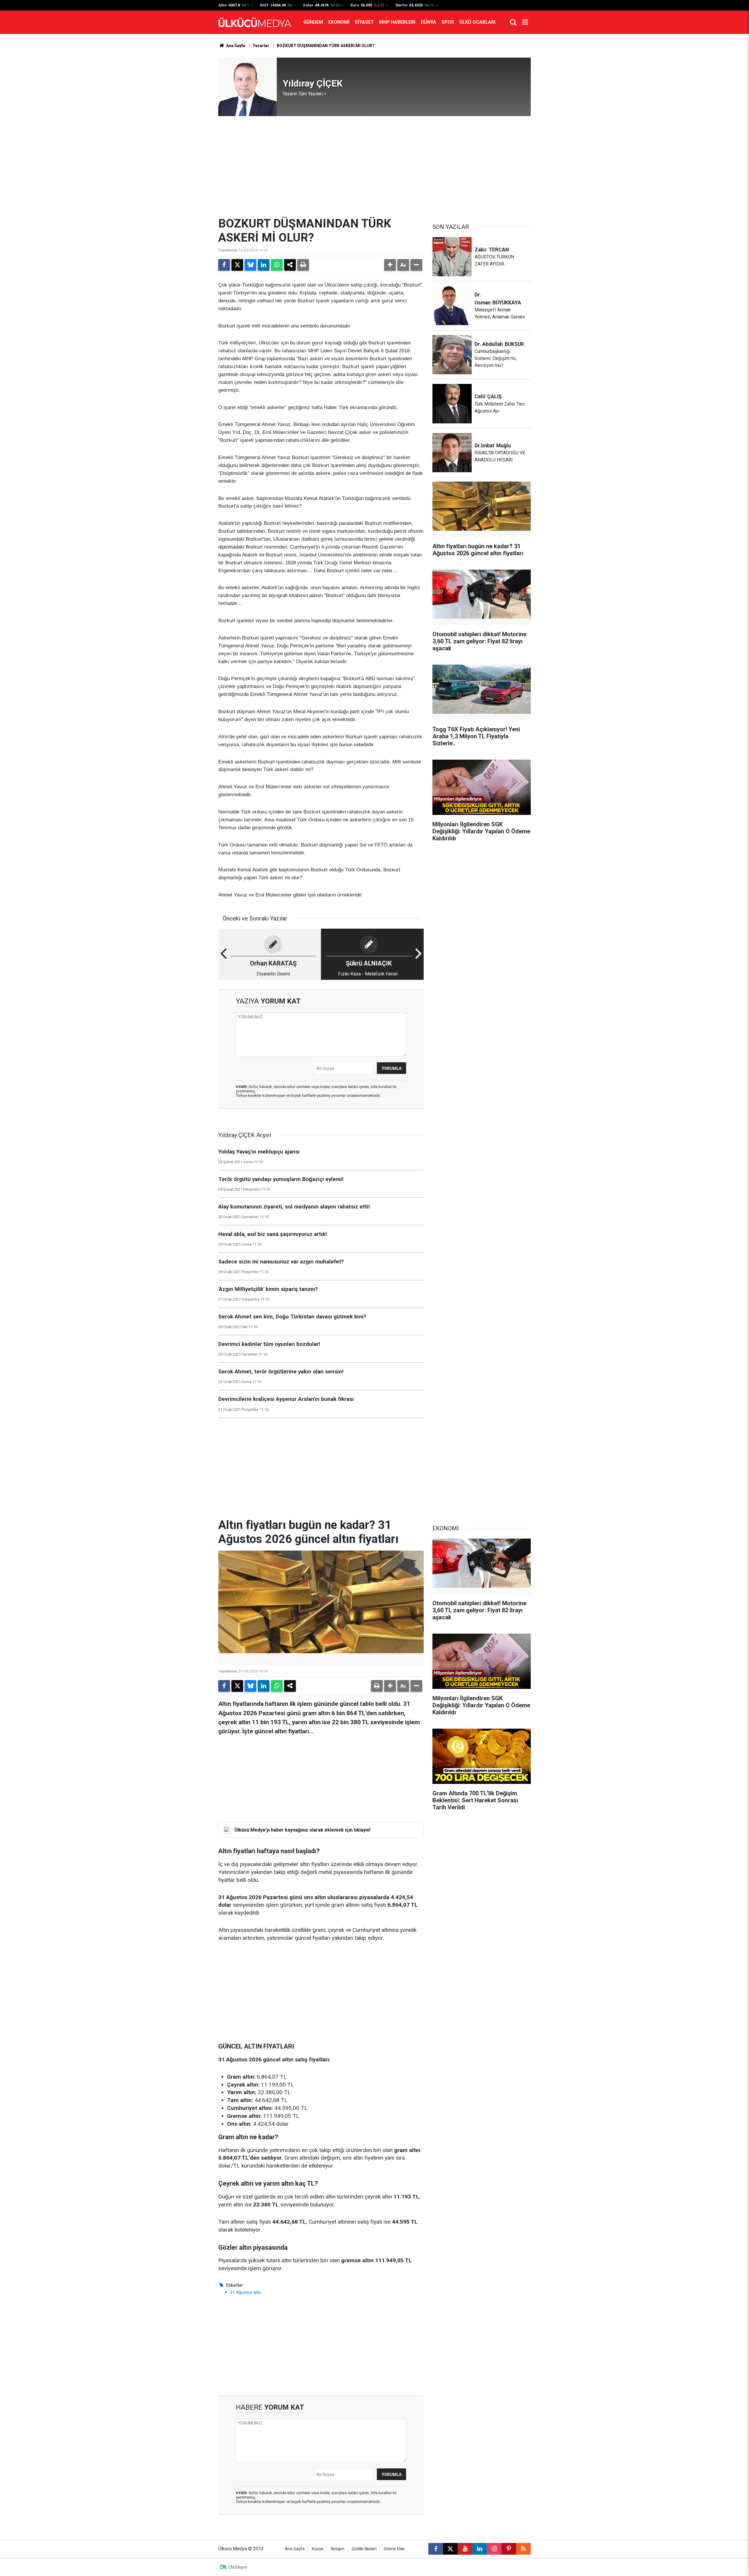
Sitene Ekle (394, 2549)
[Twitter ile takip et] (450, 2549)
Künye (318, 2549)
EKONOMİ (339, 22)
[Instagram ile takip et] (494, 2549)
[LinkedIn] (264, 265)
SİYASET (364, 22)
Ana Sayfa (235, 46)
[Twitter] (237, 265)
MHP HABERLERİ (397, 22)
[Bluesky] (250, 265)
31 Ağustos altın (246, 2292)
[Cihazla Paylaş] (290, 265)
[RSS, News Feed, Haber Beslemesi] (523, 2549)
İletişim (338, 2549)
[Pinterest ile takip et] (509, 2549)
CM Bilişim (238, 2567)
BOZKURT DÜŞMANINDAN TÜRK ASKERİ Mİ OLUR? (326, 46)
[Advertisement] (374, 166)
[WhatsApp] (277, 265)
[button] (390, 265)
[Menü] (525, 22)
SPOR (448, 22)
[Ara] (513, 22)
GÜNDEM (313, 22)
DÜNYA (428, 22)
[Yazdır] (303, 265)
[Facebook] (224, 265)
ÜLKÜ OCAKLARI (477, 22)
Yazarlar (261, 46)
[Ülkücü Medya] (255, 22)
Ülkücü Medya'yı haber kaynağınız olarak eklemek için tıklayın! (302, 1830)
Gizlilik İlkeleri (364, 2549)
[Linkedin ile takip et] (480, 2549)
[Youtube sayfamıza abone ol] (465, 2549)
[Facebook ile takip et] (436, 2549)
